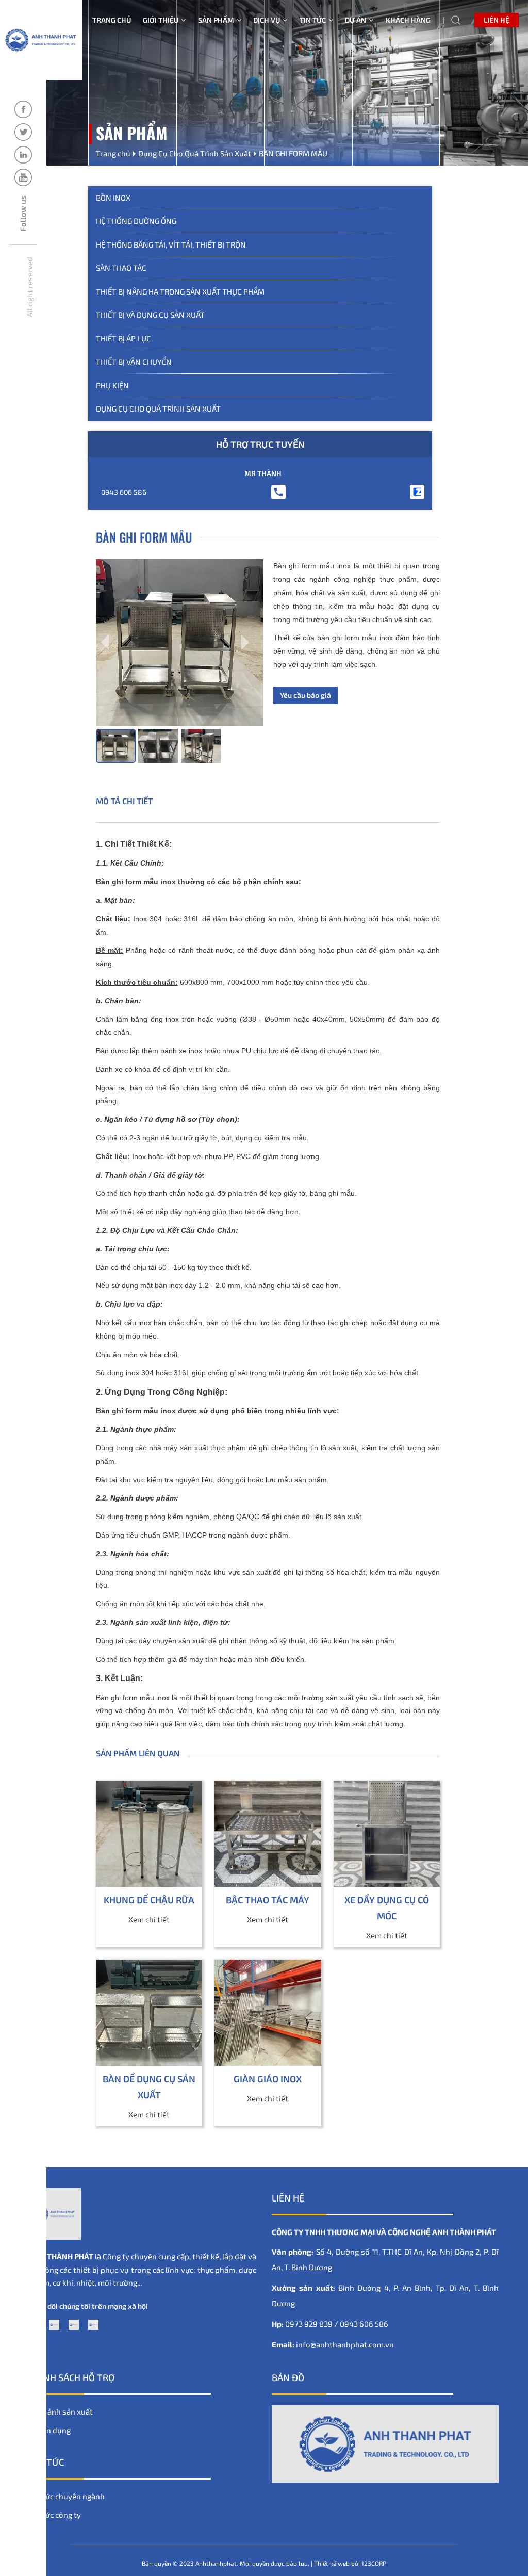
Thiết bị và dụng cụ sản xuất (150, 315)
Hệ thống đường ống (136, 221)
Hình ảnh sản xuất (61, 2411)
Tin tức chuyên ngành (67, 2496)
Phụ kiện (112, 385)
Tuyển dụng (50, 2430)
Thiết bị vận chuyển (134, 362)
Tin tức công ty (55, 2515)
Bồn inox (113, 198)
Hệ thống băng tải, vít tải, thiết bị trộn (171, 244)
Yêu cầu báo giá (306, 695)
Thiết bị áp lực (123, 338)
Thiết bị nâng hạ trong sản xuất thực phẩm (180, 291)
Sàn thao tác (121, 268)
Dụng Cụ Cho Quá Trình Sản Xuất (158, 409)
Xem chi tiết (149, 1919)
